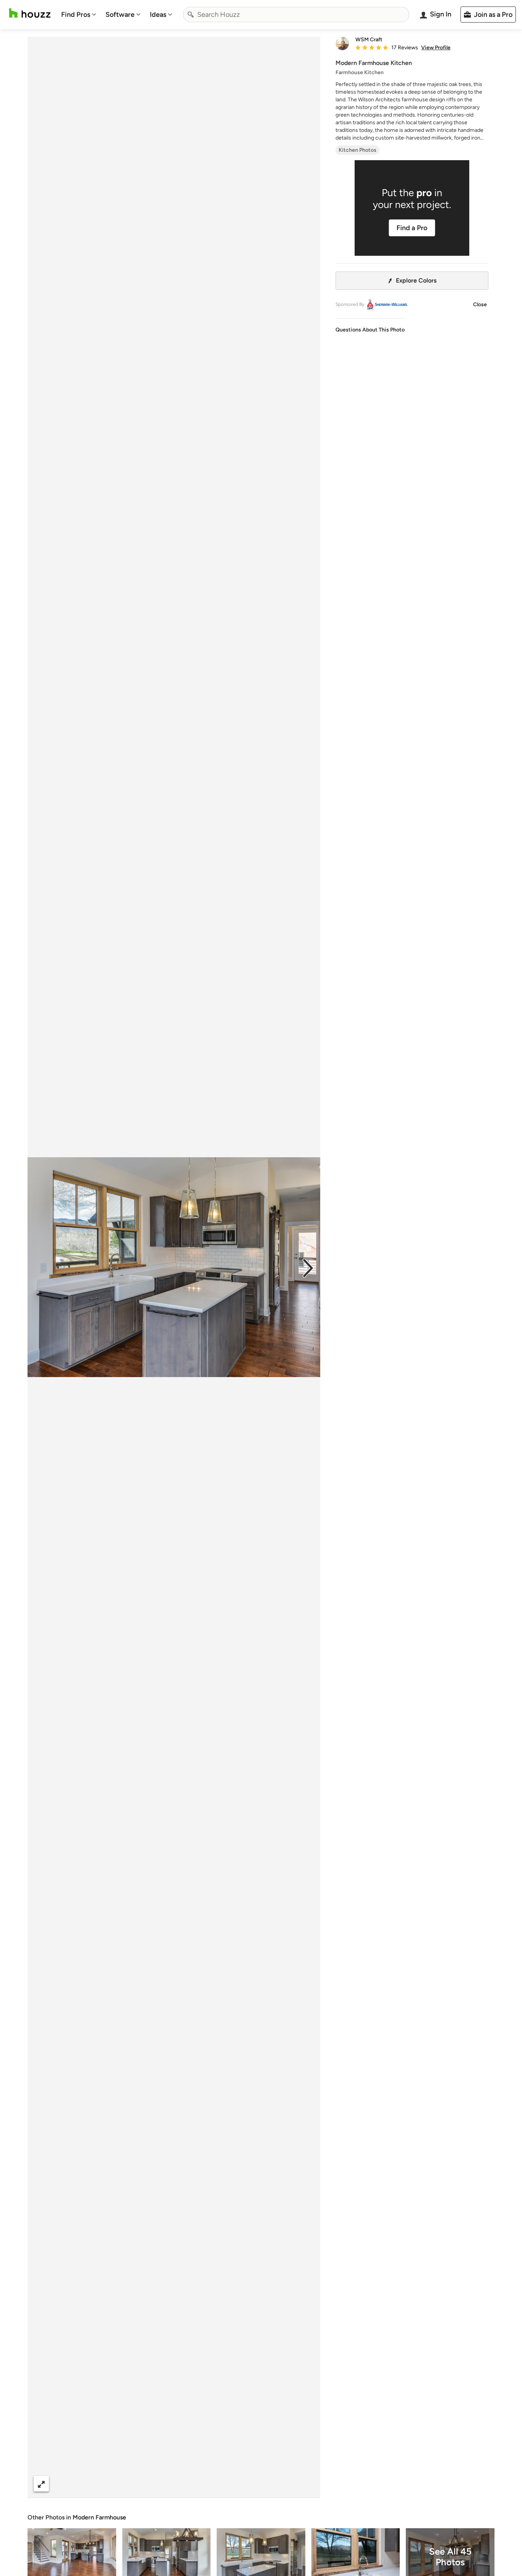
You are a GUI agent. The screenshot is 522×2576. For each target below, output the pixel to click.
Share (159, 2484)
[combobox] (296, 15)
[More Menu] (306, 2484)
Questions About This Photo (370, 330)
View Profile (436, 48)
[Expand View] (41, 2484)
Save (199, 2484)
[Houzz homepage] (30, 13)
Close (480, 305)
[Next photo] (308, 1267)
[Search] (191, 15)
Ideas (158, 15)
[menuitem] (79, 15)
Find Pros (76, 15)
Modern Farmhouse (99, 2517)
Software (120, 15)
